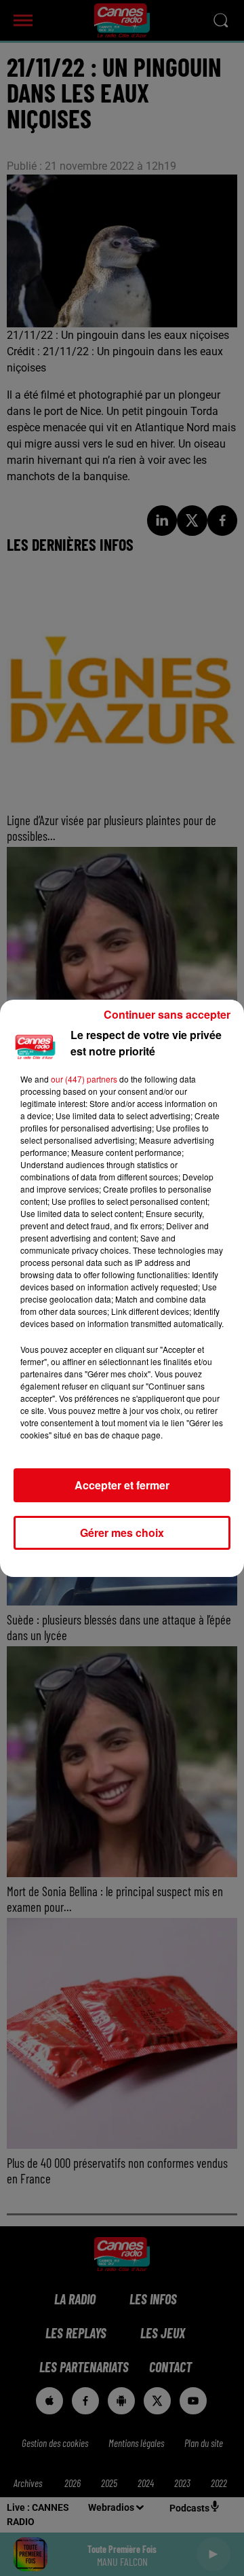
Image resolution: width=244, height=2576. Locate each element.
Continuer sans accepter (167, 1014)
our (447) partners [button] (84, 1079)
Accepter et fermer (122, 1485)
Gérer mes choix (122, 1532)
